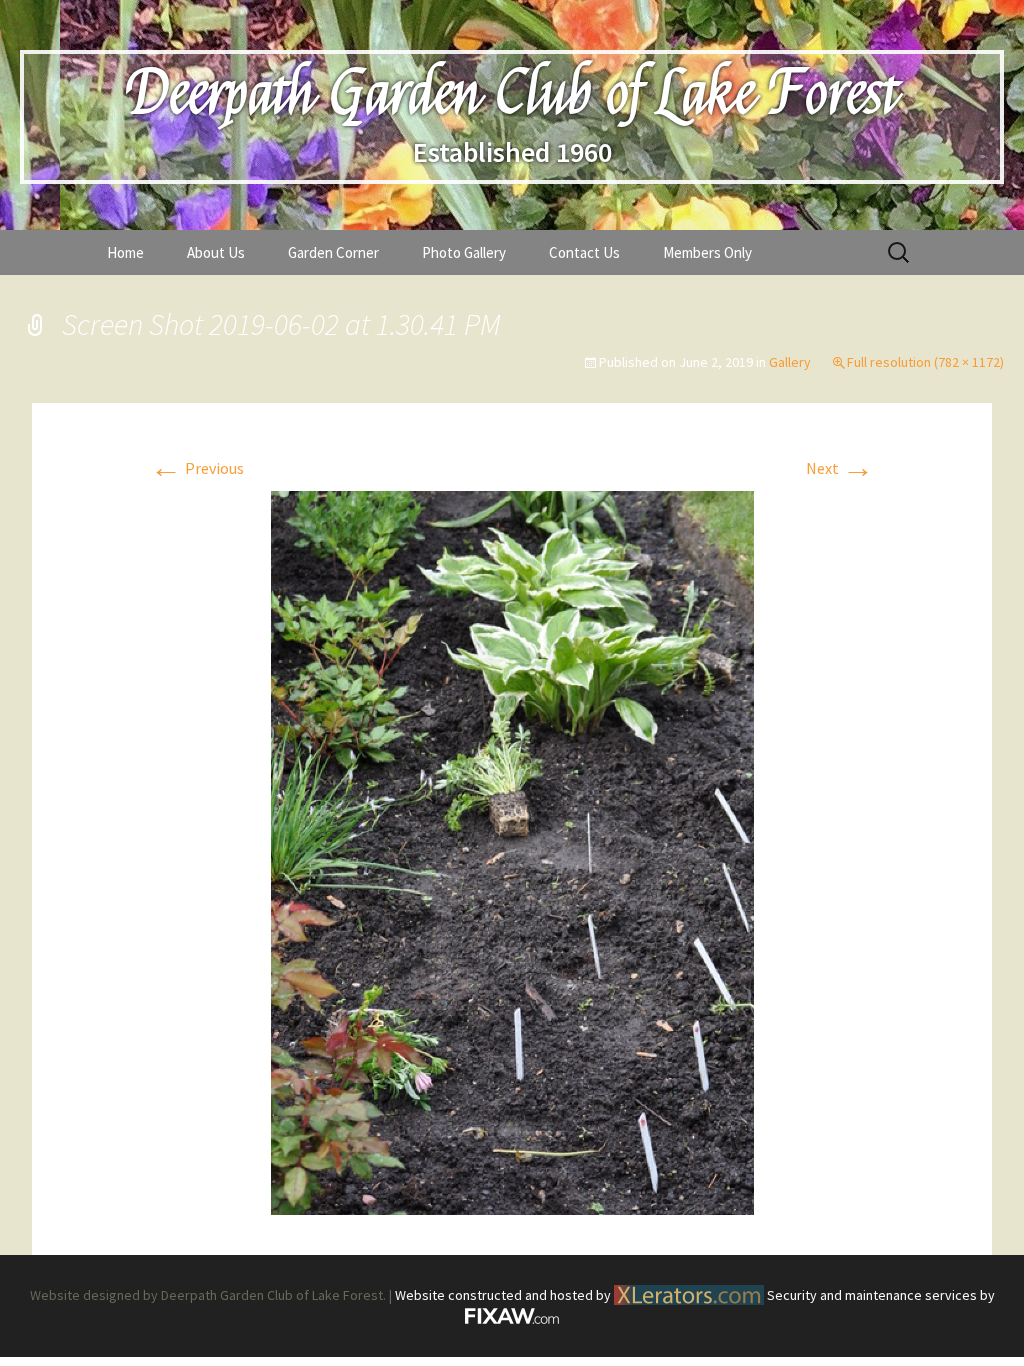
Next (840, 468)
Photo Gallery (464, 252)
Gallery (790, 362)
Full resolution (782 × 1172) (925, 362)
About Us (216, 252)
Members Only (707, 252)
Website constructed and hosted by (504, 1295)
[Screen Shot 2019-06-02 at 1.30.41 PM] (512, 851)
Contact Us (584, 252)
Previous (197, 468)
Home (125, 252)
